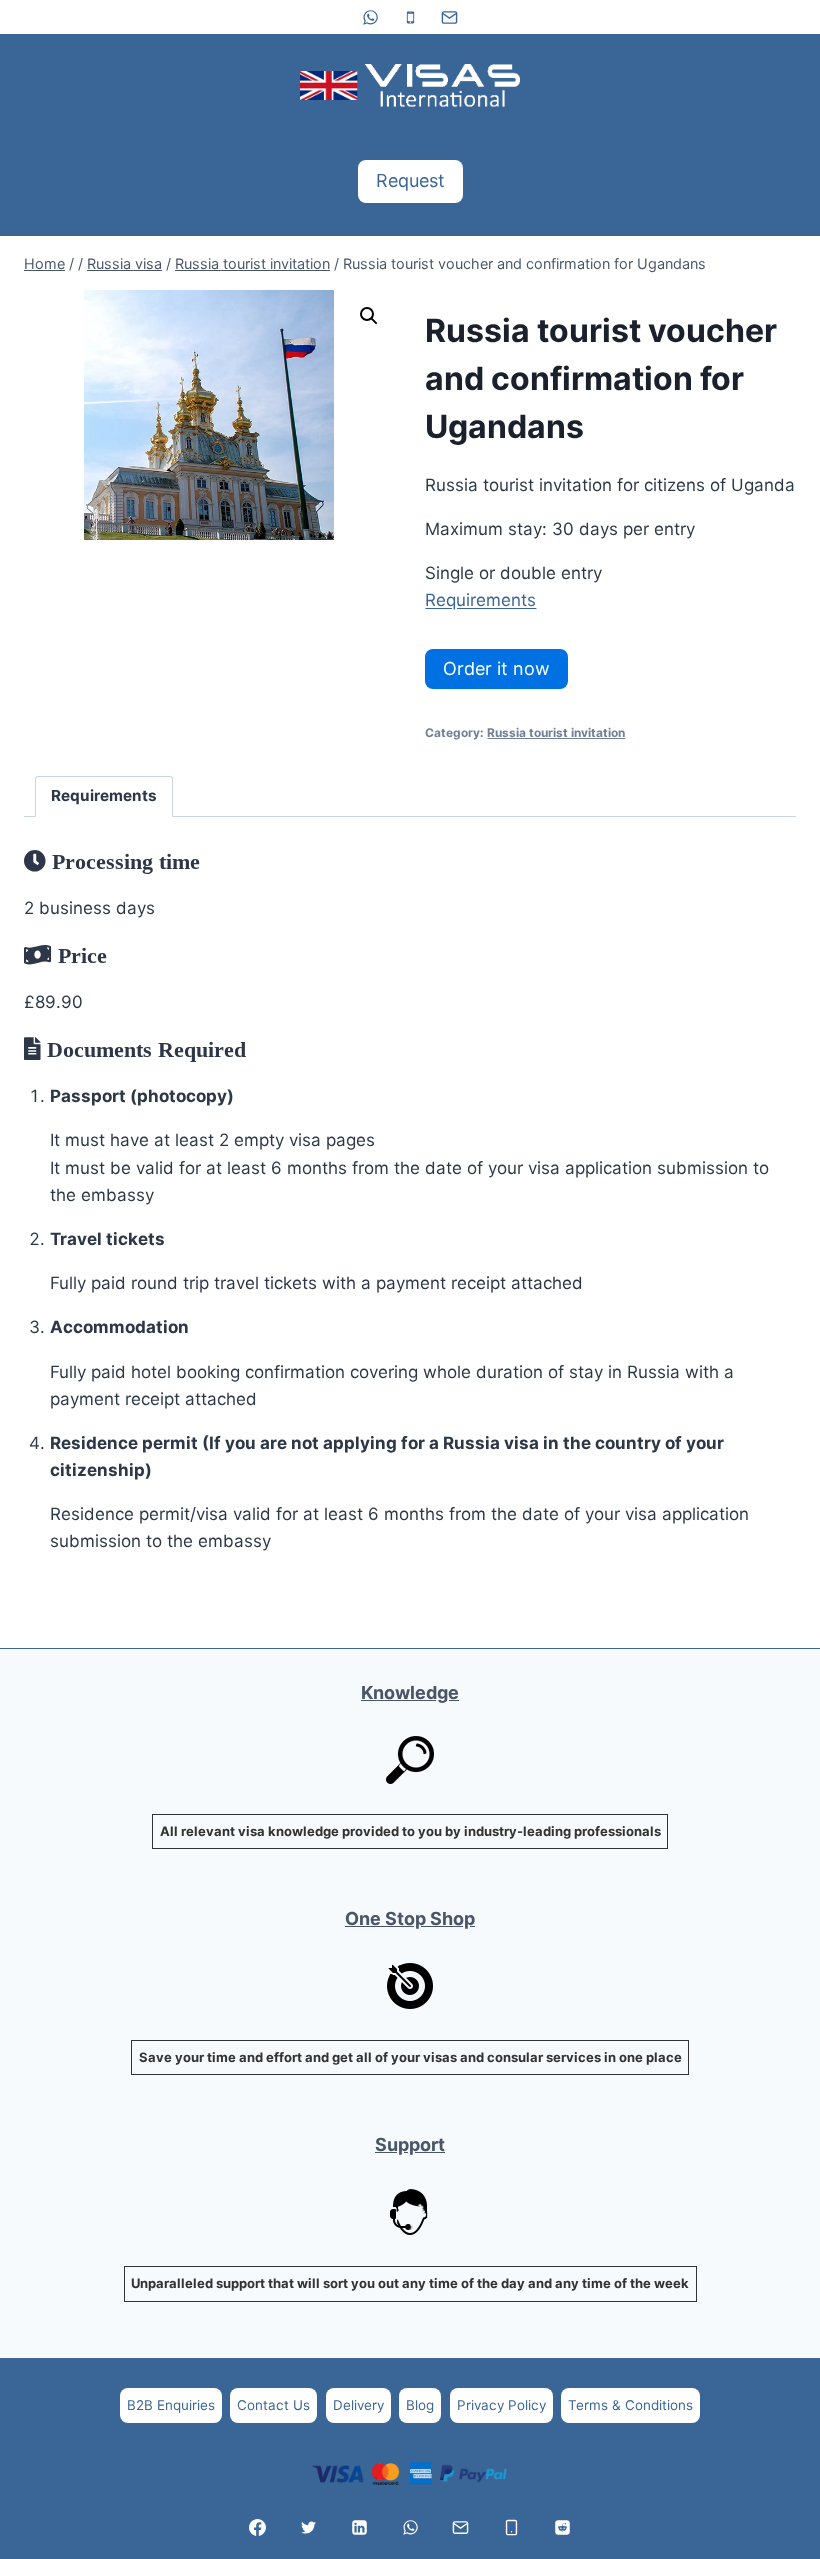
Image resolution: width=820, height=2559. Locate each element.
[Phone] (410, 17)
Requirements (480, 600)
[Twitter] (308, 2527)
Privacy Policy (501, 2405)
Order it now (496, 668)
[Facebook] (258, 2527)
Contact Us (273, 2405)
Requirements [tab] (104, 795)
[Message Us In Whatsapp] (410, 2527)
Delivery (358, 2405)
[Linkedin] (359, 2527)
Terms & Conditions (630, 2405)
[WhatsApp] (371, 17)
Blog (420, 2405)
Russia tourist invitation (556, 732)
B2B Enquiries (171, 2405)
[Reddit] (562, 2527)
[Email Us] (461, 2527)
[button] (369, 316)
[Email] (449, 17)
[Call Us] (512, 2527)
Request (410, 180)
